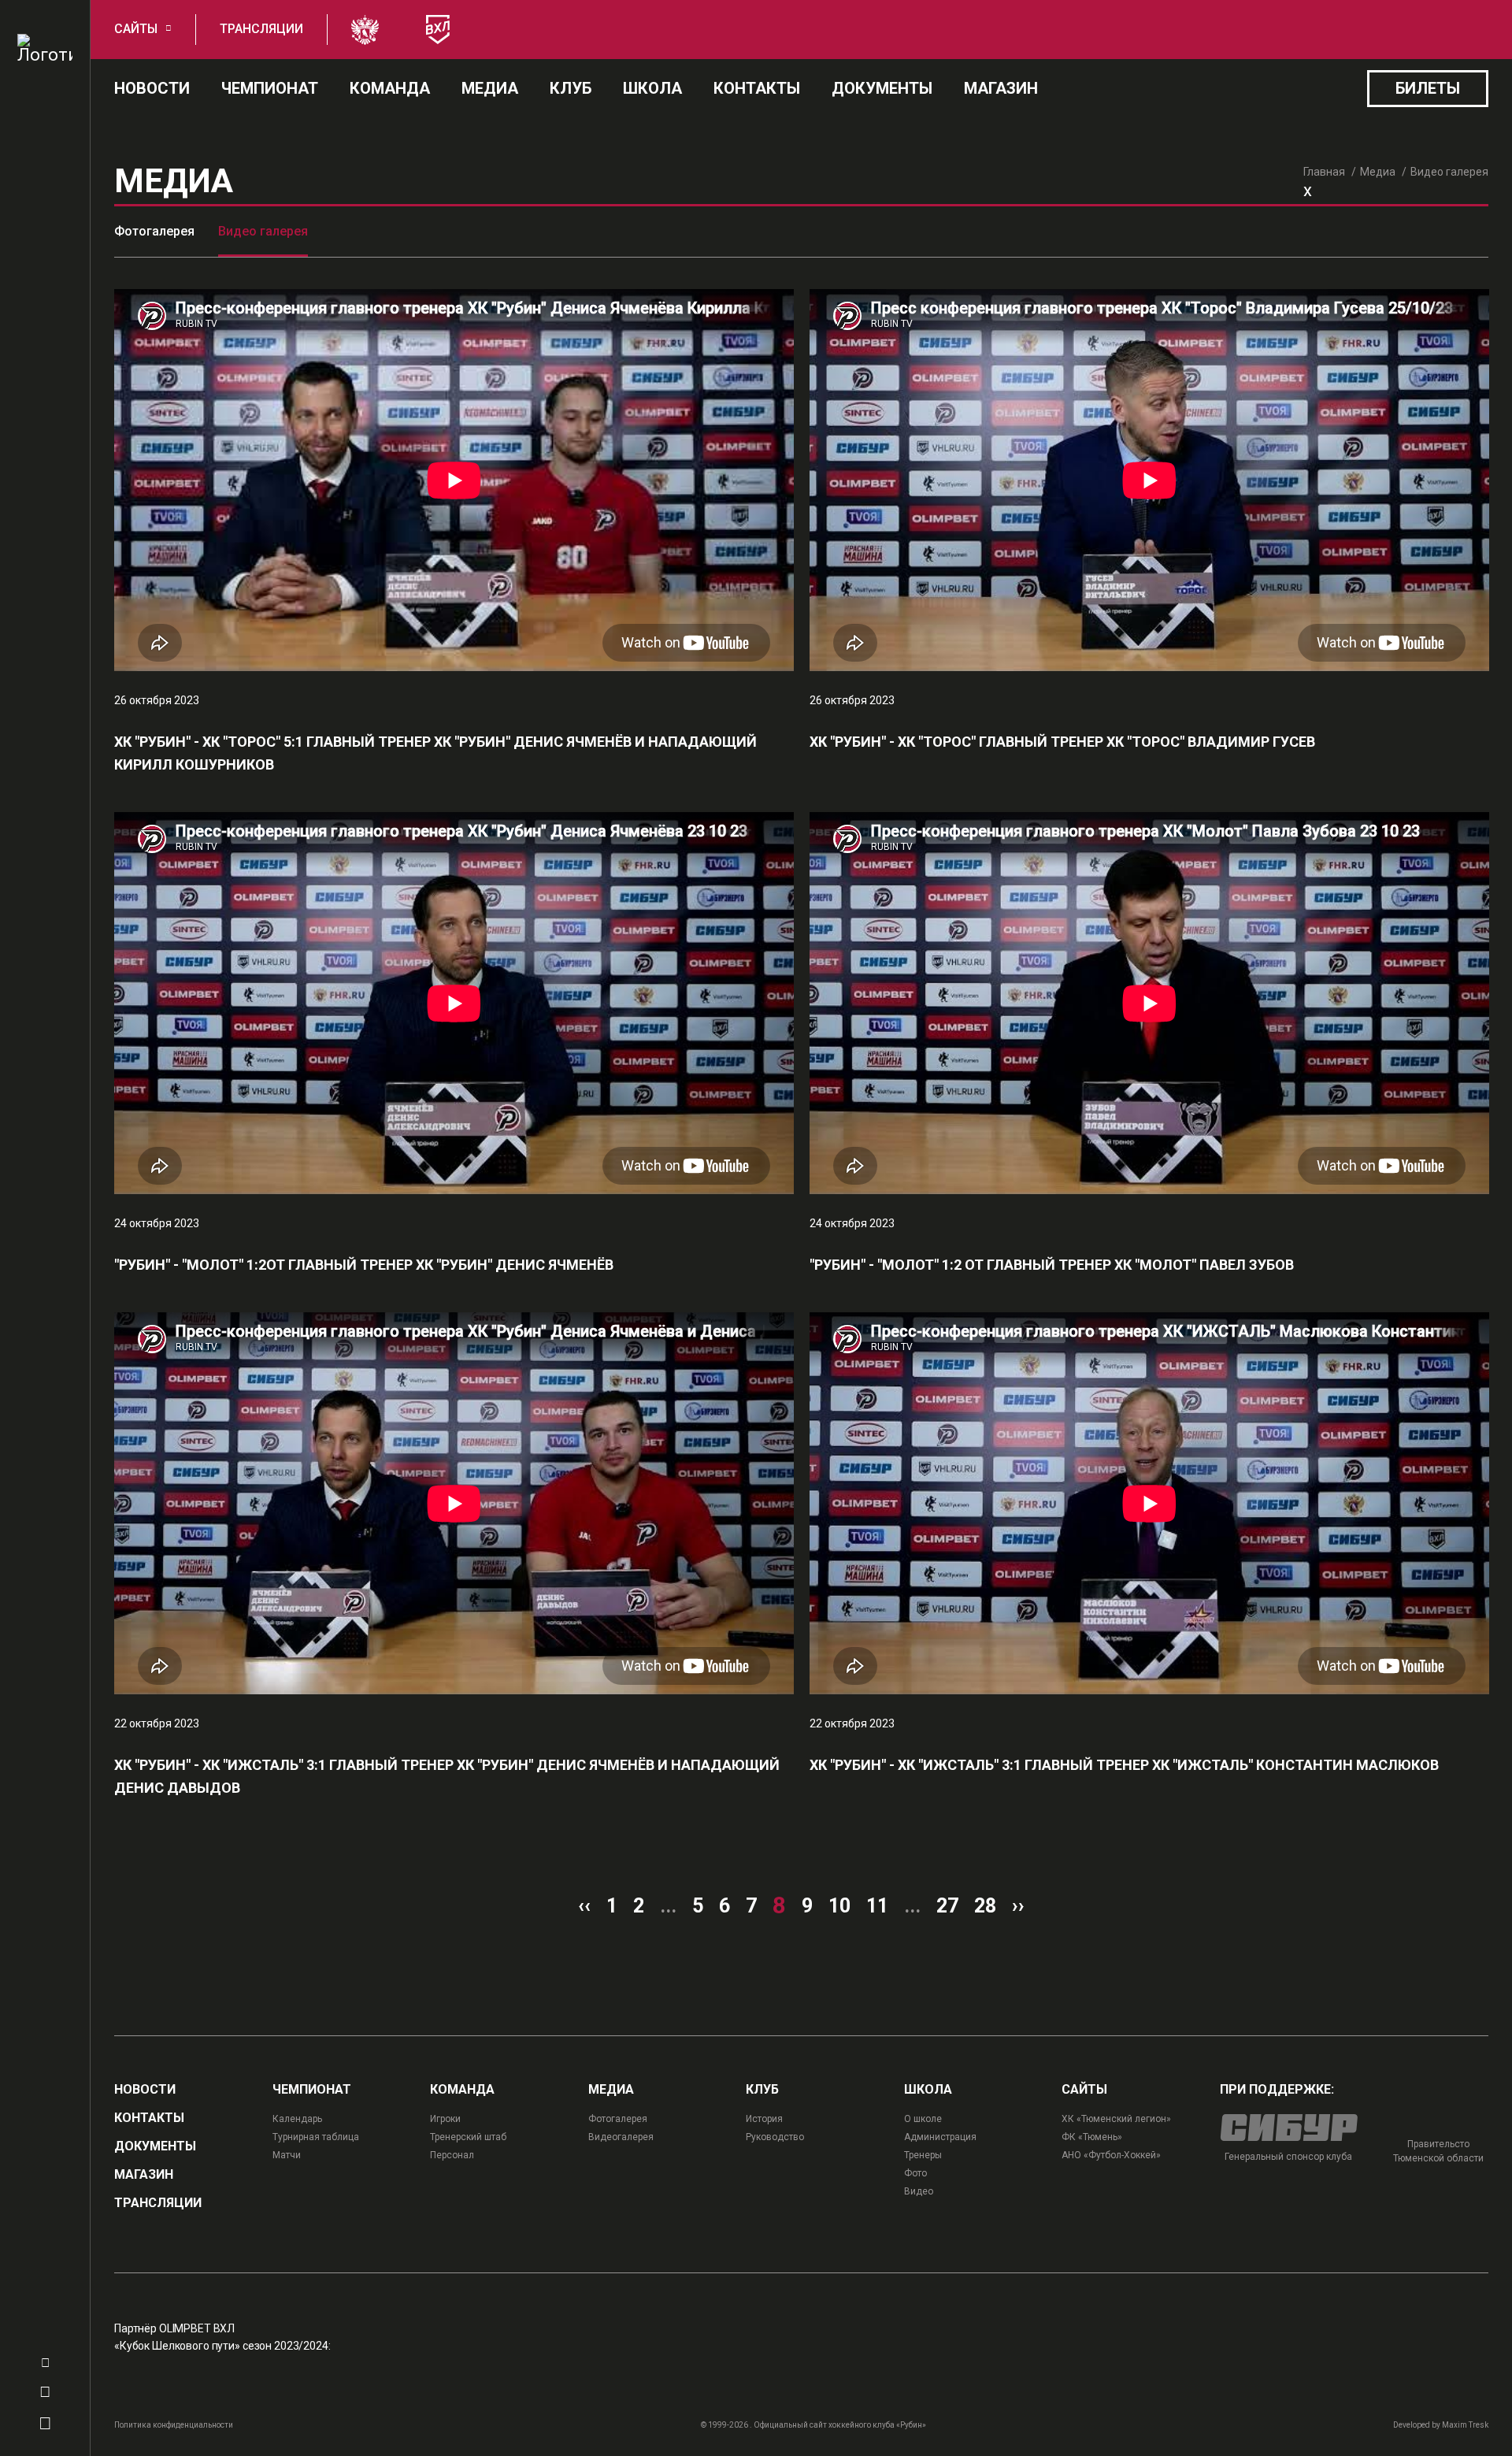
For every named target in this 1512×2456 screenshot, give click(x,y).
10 (839, 1906)
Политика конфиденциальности (174, 2425)
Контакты (757, 88)
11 (877, 1906)
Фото (915, 2173)
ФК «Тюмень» (1092, 2137)
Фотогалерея (154, 231)
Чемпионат (270, 88)
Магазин (1001, 88)
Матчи (287, 2155)
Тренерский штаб (468, 2137)
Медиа (490, 88)
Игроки (445, 2119)
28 (985, 1906)
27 (947, 1906)
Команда (390, 88)
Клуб (571, 88)
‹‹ (584, 1906)
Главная (1324, 172)
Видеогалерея (621, 2137)
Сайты (136, 29)
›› (1018, 1906)
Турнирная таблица (316, 2137)
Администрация (940, 2137)
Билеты (1428, 88)
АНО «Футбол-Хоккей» (1111, 2155)
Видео (919, 2191)
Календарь (297, 2119)
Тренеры (923, 2155)
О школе (923, 2119)
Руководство (775, 2137)
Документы (882, 88)
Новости (152, 88)
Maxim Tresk (1465, 2425)
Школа (652, 88)
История (764, 2119)
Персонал (452, 2155)
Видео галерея (263, 231)
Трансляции (261, 29)
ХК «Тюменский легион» (1116, 2119)
